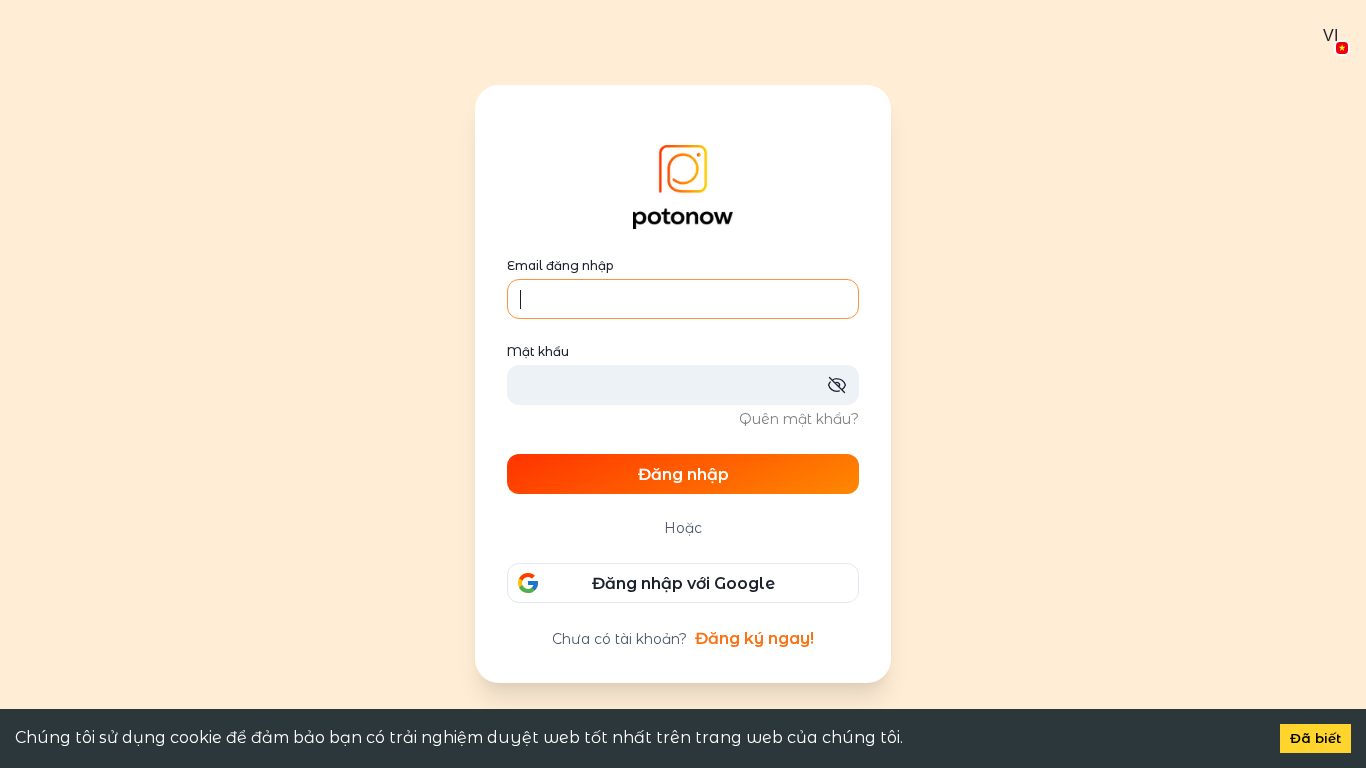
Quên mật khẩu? (799, 419)
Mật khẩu (538, 351)
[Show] (843, 385)
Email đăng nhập (560, 265)
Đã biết (1315, 738)
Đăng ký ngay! (754, 638)
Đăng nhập (683, 474)
